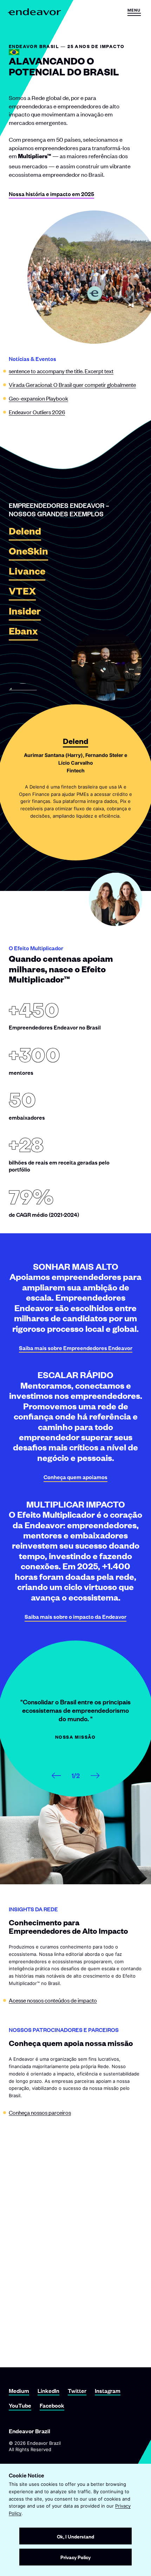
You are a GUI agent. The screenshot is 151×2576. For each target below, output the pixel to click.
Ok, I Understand (75, 2536)
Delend (25, 533)
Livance (27, 573)
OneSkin (28, 553)
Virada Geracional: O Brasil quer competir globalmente (72, 384)
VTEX (22, 593)
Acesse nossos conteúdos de (53, 2000)
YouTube (20, 2405)
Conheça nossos (40, 2112)
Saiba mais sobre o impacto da (75, 1616)
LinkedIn (48, 2391)
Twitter (77, 2391)
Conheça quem (75, 1477)
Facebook (52, 2405)
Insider (25, 613)
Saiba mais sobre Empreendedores (76, 1348)
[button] (134, 12)
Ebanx (23, 633)
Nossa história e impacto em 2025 (51, 194)
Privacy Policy (75, 2557)
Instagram (108, 2391)
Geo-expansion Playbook (38, 398)
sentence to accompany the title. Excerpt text (61, 371)
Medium (19, 2391)
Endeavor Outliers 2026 (37, 412)
